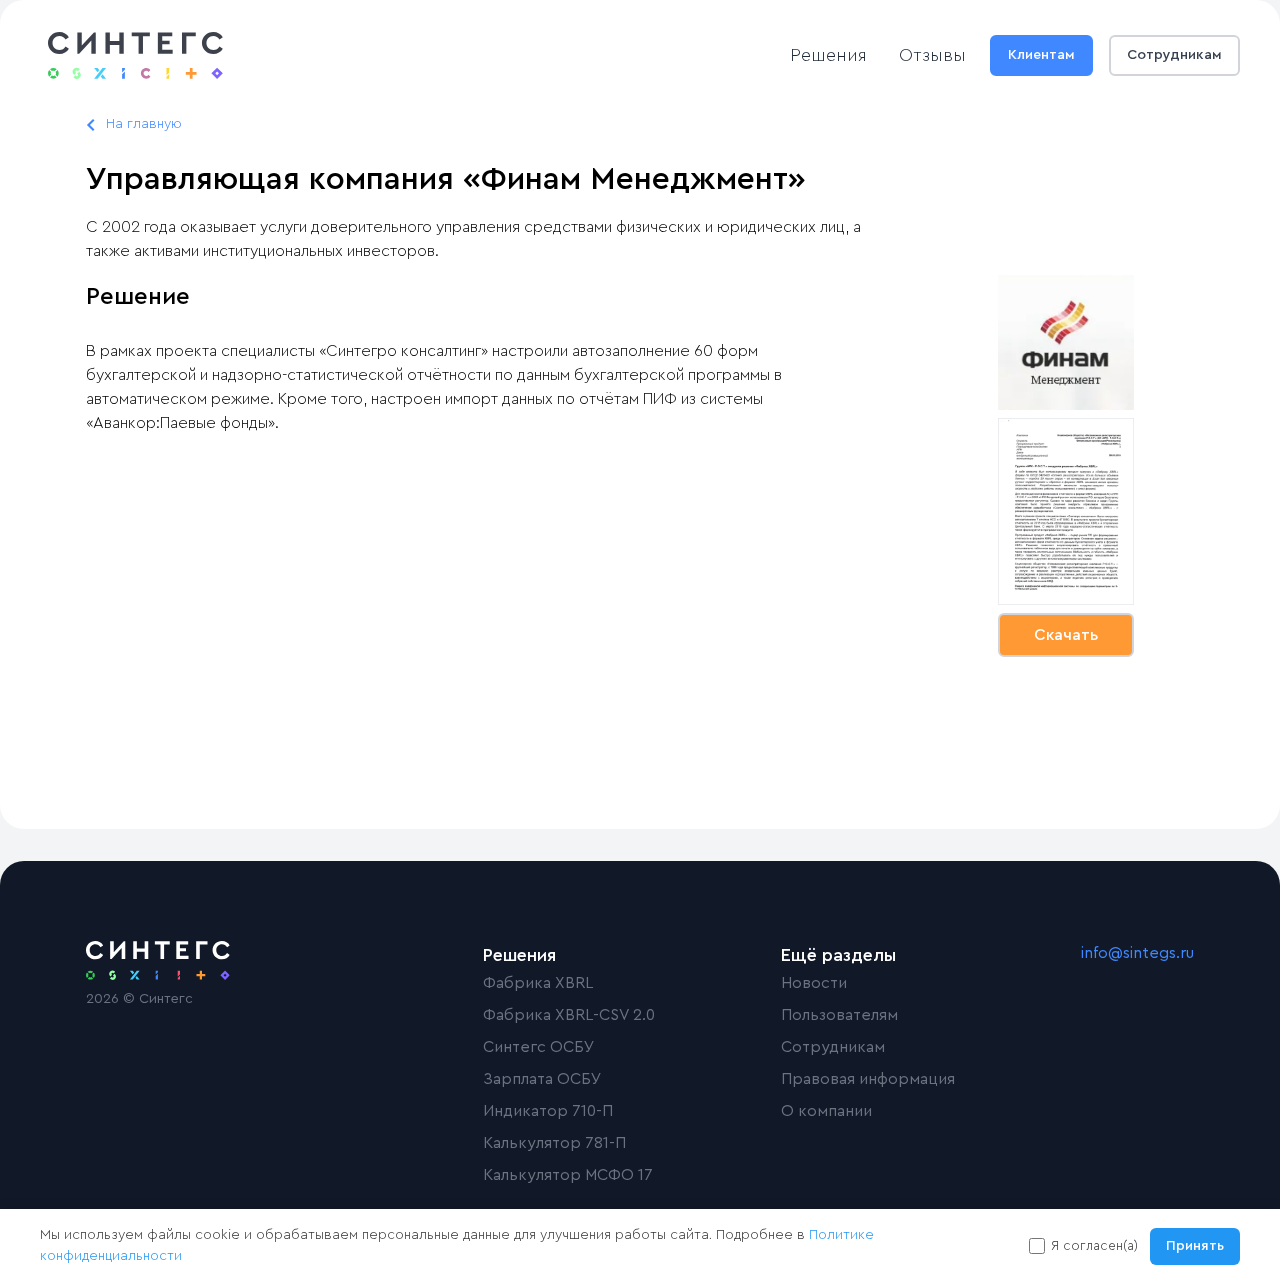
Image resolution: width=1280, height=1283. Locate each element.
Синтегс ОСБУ (539, 1047)
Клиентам (1041, 55)
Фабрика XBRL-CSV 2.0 (569, 1015)
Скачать (1066, 635)
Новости (814, 983)
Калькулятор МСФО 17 (568, 1175)
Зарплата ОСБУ (542, 1079)
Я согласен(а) (1094, 1245)
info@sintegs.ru (1137, 953)
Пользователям (839, 1015)
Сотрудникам (1174, 55)
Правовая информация (868, 1079)
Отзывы (932, 55)
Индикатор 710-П (548, 1111)
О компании (826, 1111)
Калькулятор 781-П (554, 1143)
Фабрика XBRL (538, 983)
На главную (144, 124)
